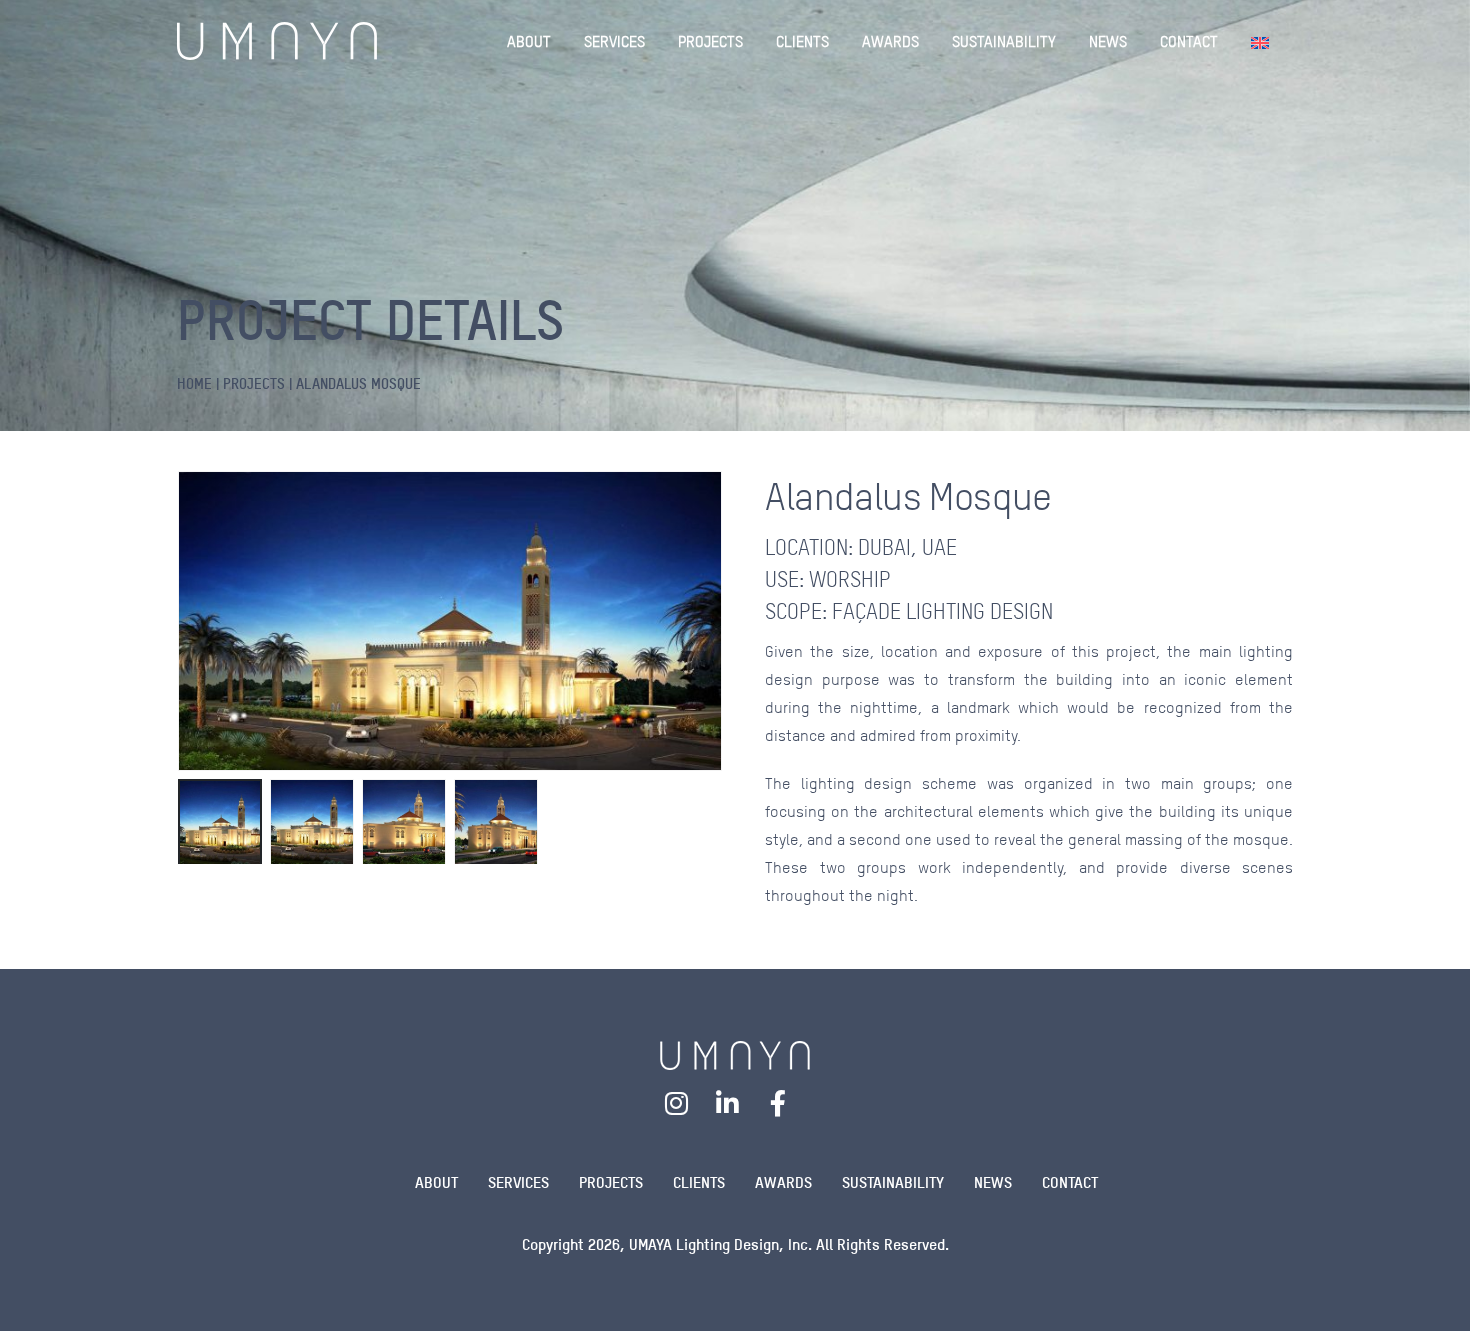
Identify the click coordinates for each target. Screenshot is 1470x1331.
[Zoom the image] (735, 1053)
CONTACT (1189, 41)
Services (518, 1182)
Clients (699, 1182)
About (436, 1182)
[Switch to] (1264, 41)
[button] (182, 621)
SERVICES (614, 41)
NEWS (1108, 41)
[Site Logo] (277, 41)
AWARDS (890, 41)
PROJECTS (710, 41)
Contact (1070, 1182)
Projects (611, 1182)
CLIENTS (802, 41)
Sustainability (893, 1182)
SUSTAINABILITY (1004, 41)
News (993, 1182)
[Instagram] (677, 1103)
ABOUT (529, 41)
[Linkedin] (728, 1103)
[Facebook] (778, 1103)
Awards (783, 1182)
